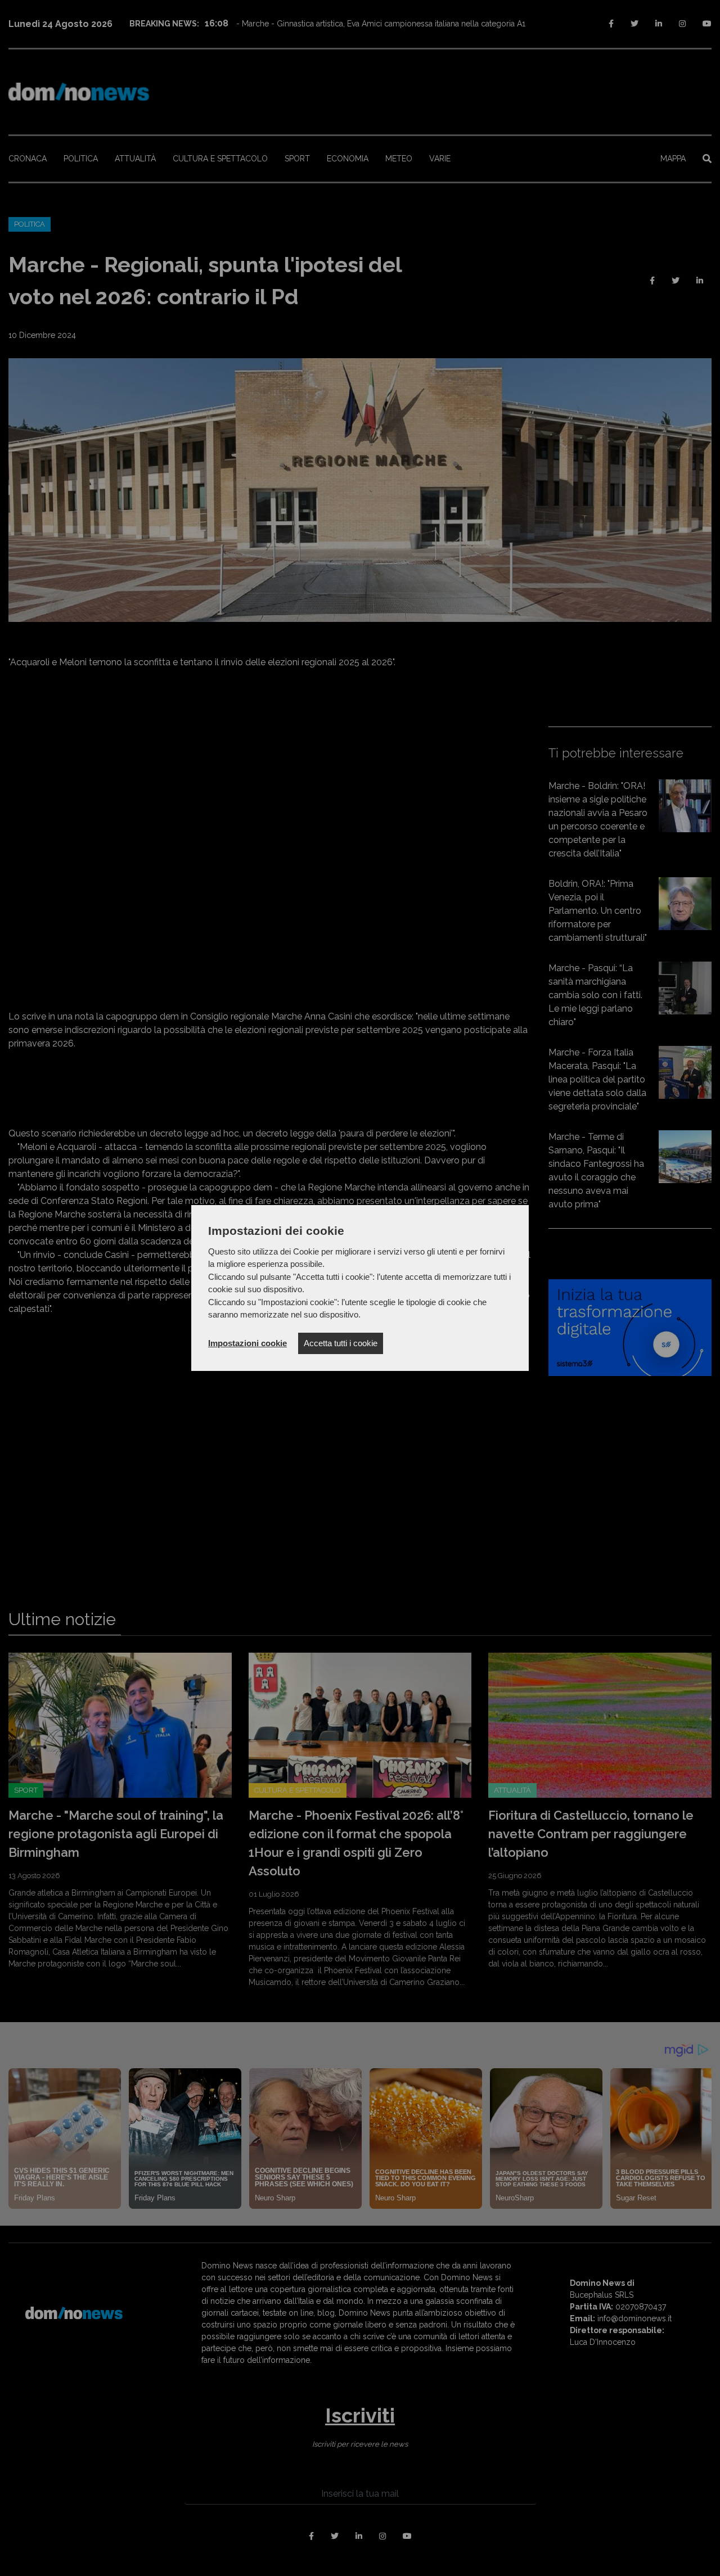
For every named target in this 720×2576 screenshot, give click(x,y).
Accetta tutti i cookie (341, 1343)
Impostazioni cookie (247, 1343)
